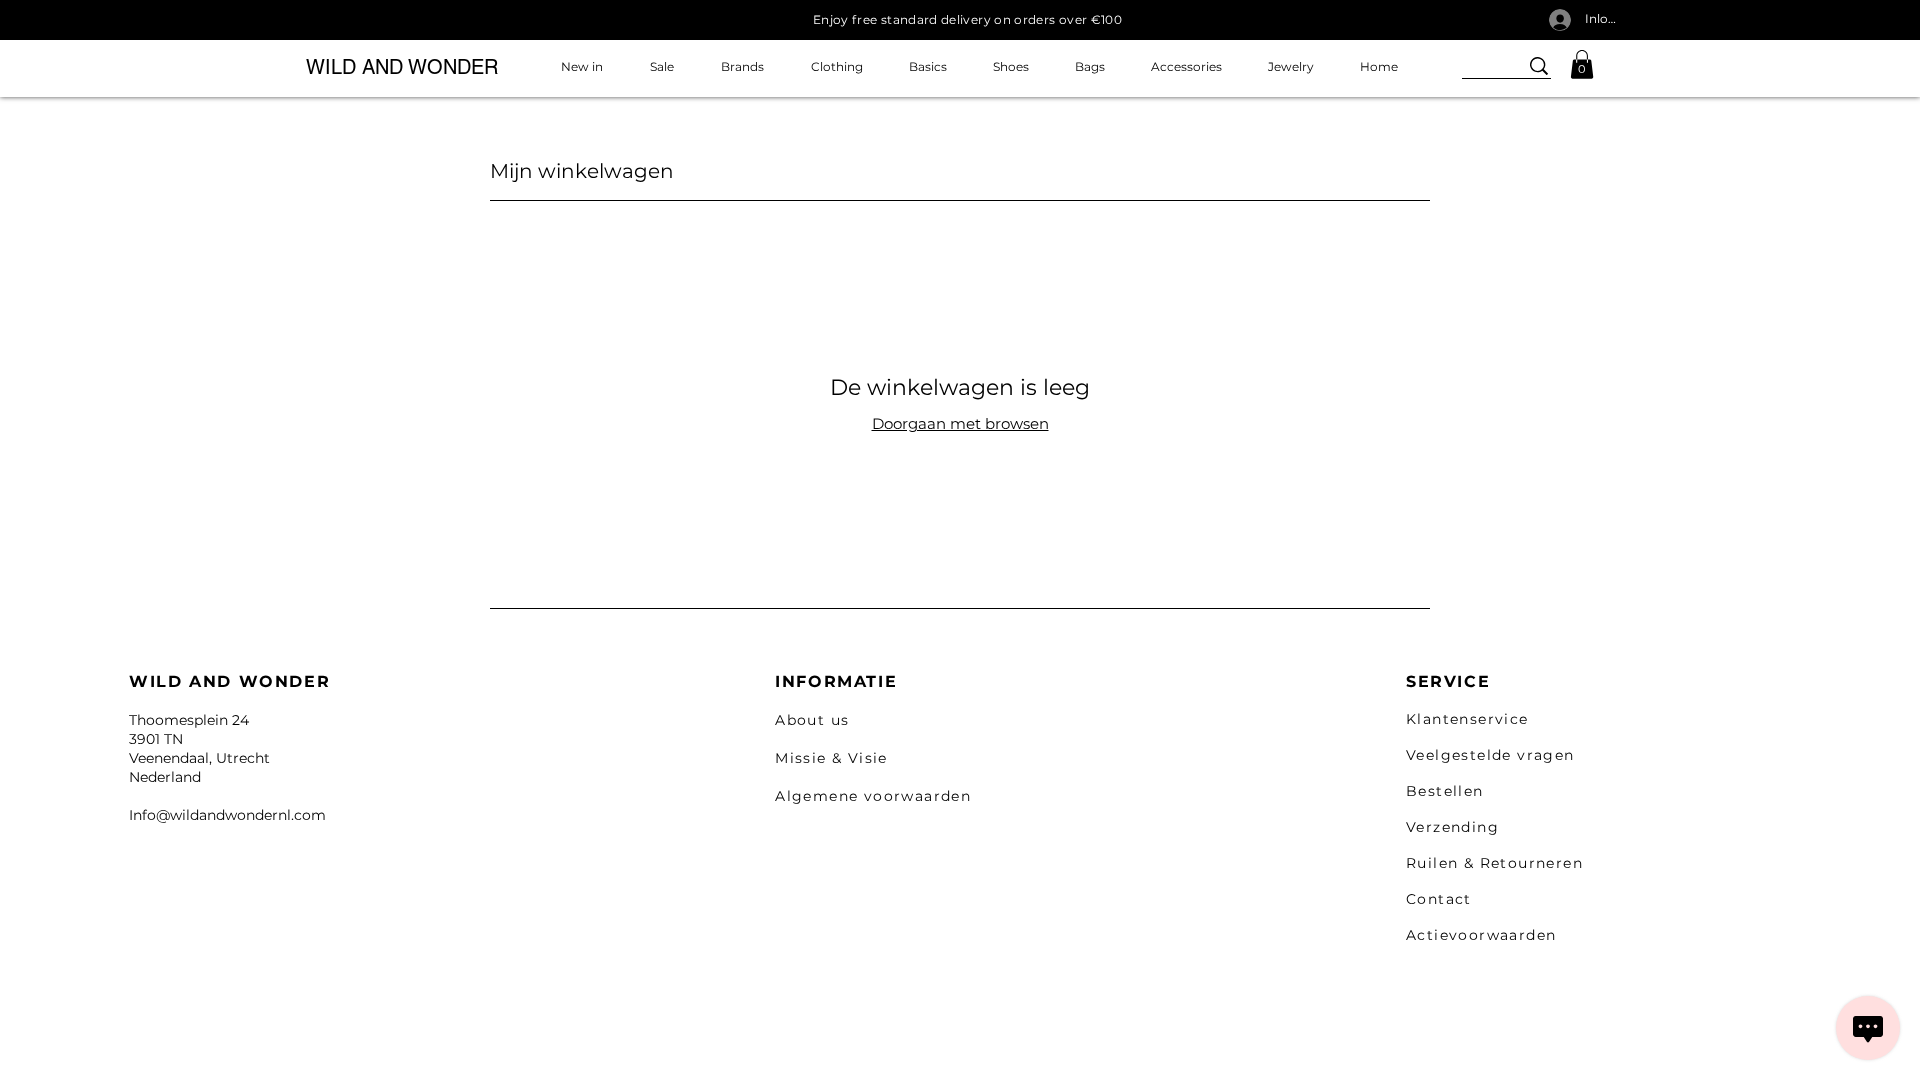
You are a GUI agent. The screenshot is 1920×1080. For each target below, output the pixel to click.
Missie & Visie (831, 758)
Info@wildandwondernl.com (227, 815)
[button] (1582, 64)
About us (812, 720)
